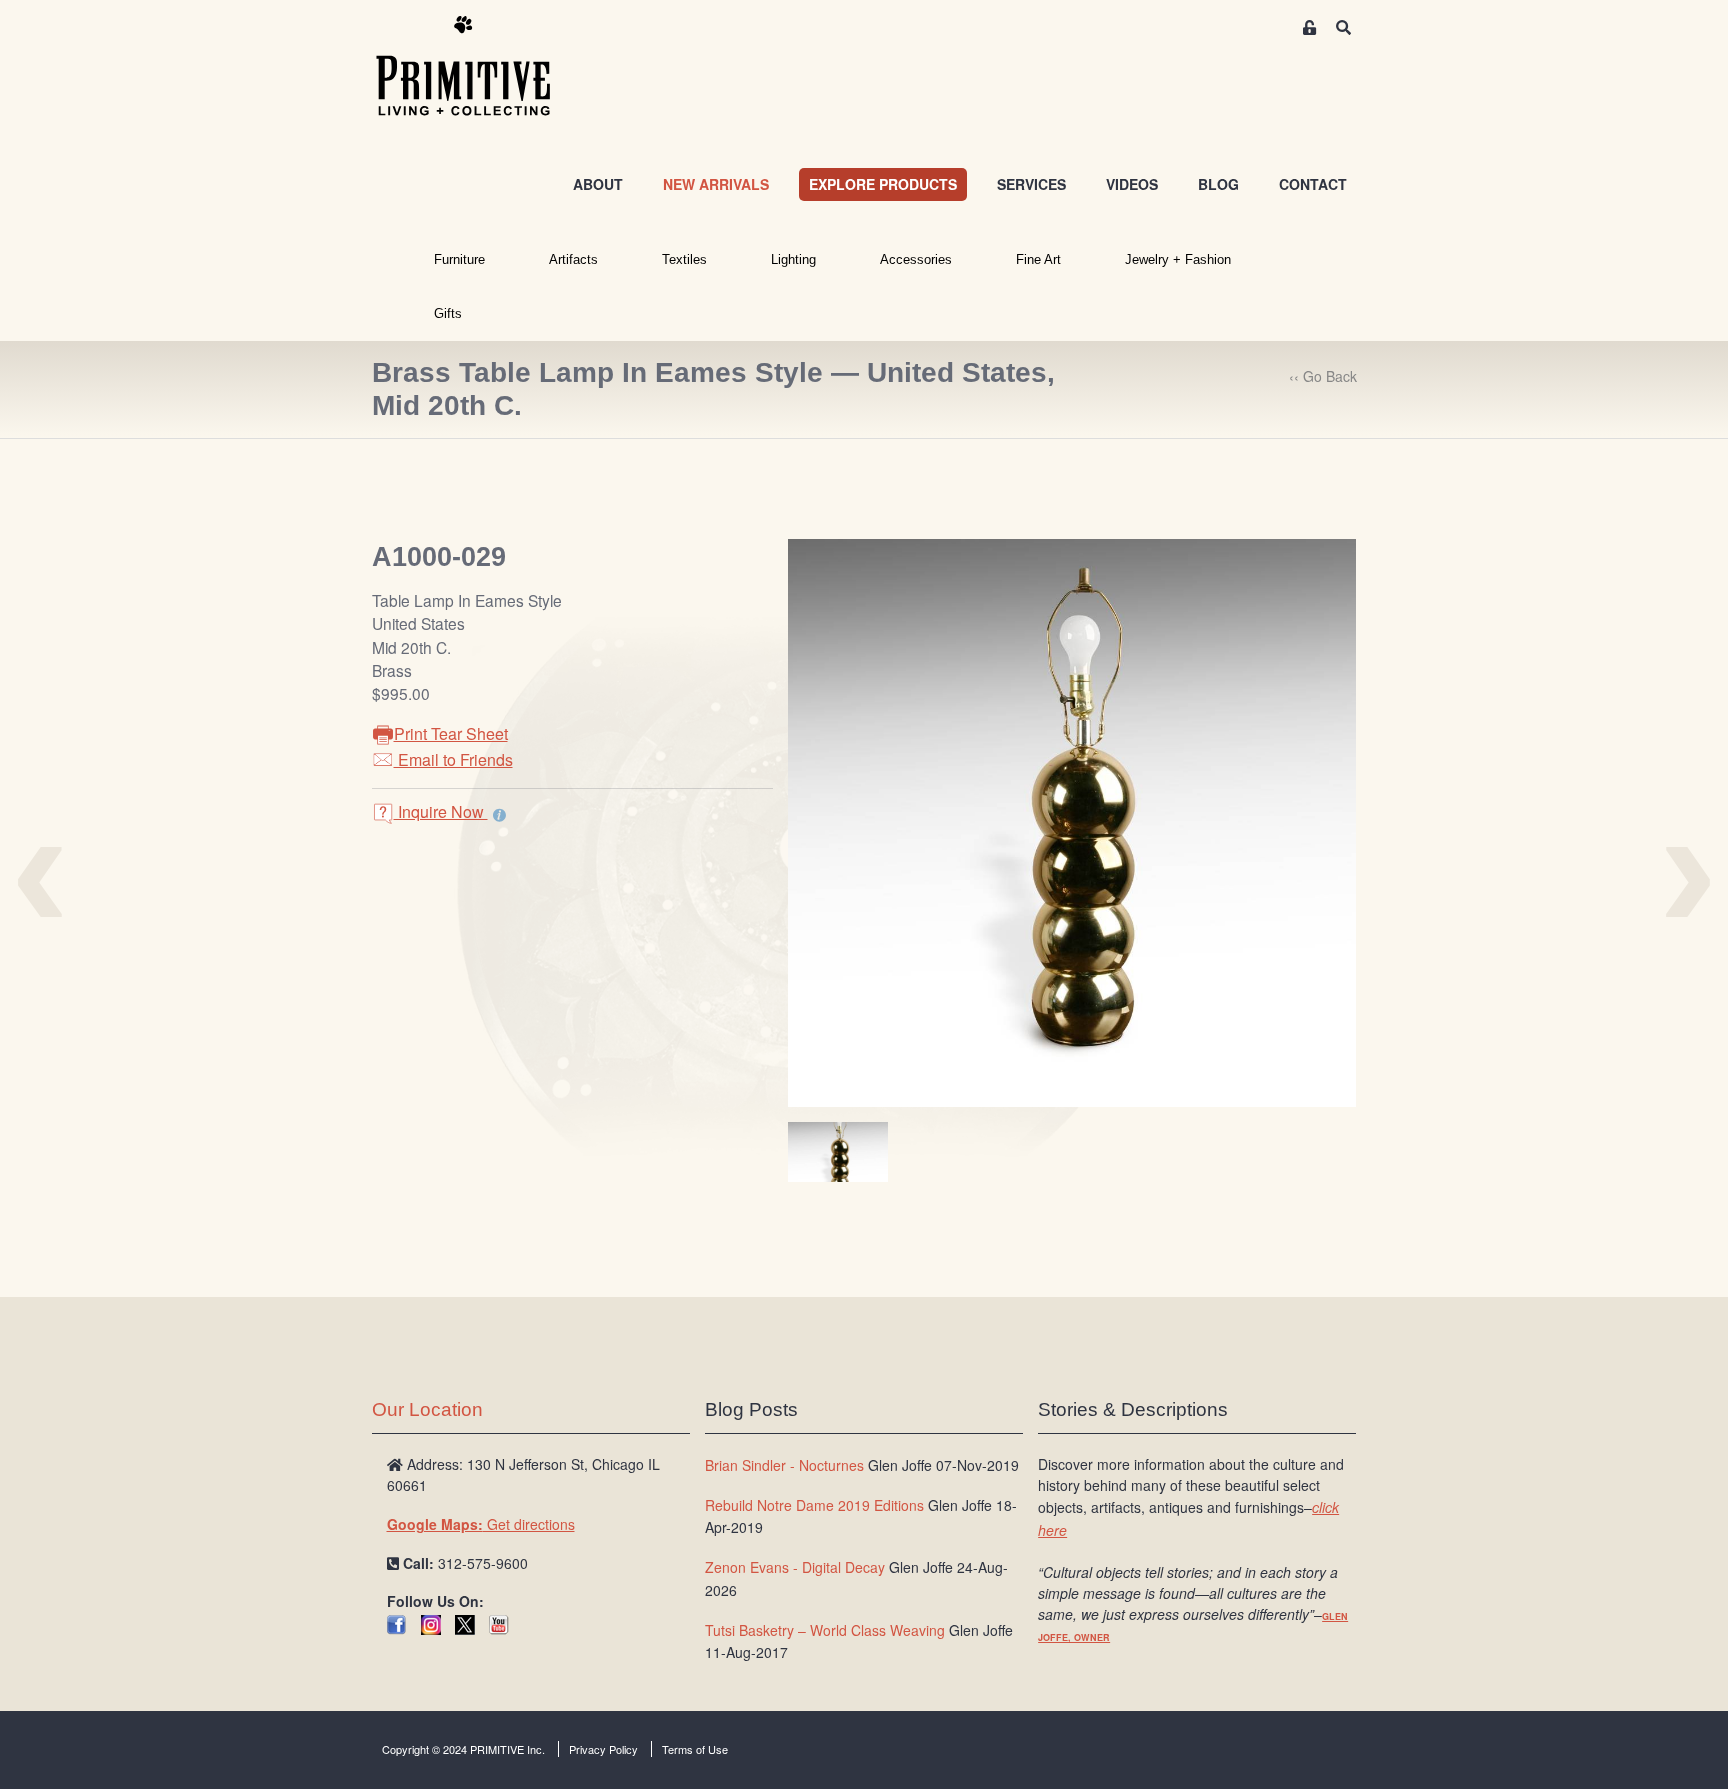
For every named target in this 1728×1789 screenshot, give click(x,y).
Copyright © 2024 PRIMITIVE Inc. (463, 1749)
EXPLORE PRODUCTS (883, 184)
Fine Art (1038, 259)
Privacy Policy (603, 1749)
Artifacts (573, 259)
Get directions (481, 1524)
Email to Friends (453, 759)
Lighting (793, 259)
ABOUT (598, 184)
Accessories (916, 259)
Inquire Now (441, 811)
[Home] (478, 67)
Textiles (684, 259)
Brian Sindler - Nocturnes (784, 1465)
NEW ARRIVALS (716, 184)
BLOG (1218, 184)
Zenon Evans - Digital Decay (795, 1567)
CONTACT (1313, 184)
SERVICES (1031, 184)
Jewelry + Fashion (1178, 259)
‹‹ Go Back (1323, 376)
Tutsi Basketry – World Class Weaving (825, 1630)
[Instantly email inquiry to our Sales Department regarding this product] (499, 814)
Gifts (448, 313)
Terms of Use (695, 1749)
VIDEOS (1132, 184)
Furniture (459, 259)
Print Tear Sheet (451, 733)
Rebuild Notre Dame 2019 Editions (814, 1505)
